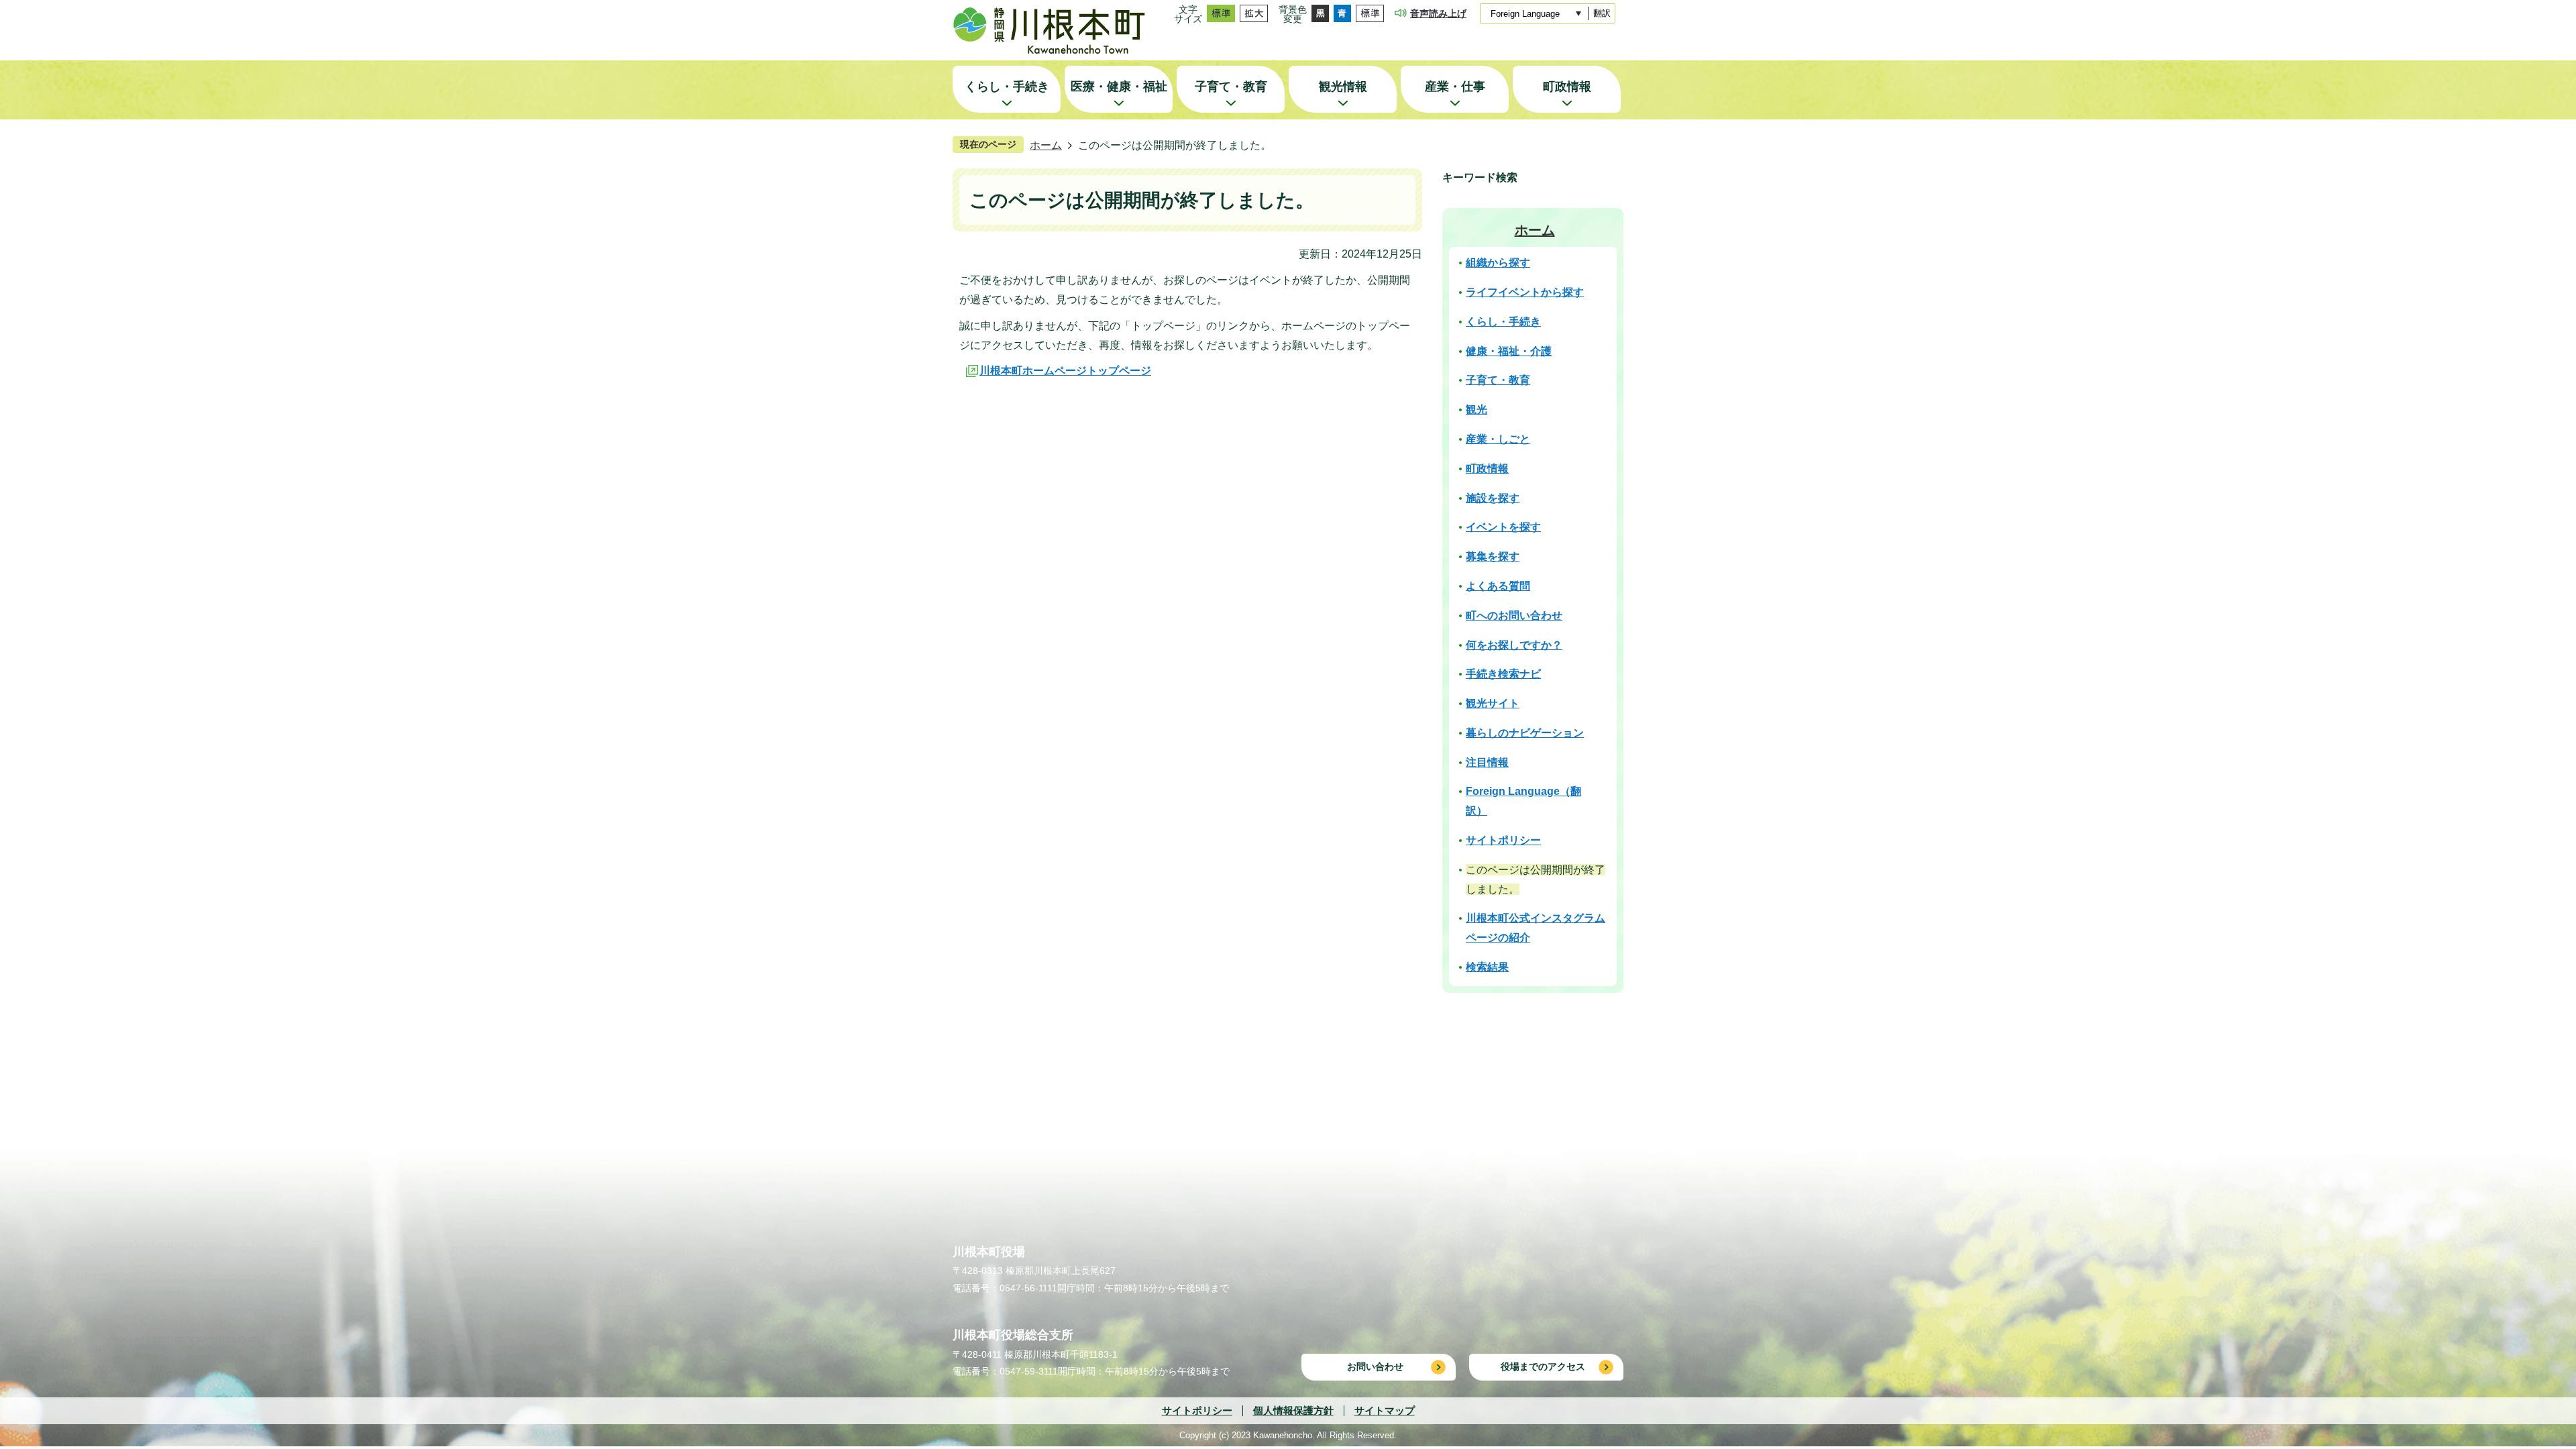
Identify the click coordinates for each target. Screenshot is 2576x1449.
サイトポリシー (1197, 1410)
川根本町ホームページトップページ (1065, 371)
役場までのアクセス (1543, 1366)
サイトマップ (1385, 1410)
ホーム (1046, 145)
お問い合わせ (1375, 1366)
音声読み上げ (1438, 13)
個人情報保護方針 (1293, 1410)
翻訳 (1602, 13)
